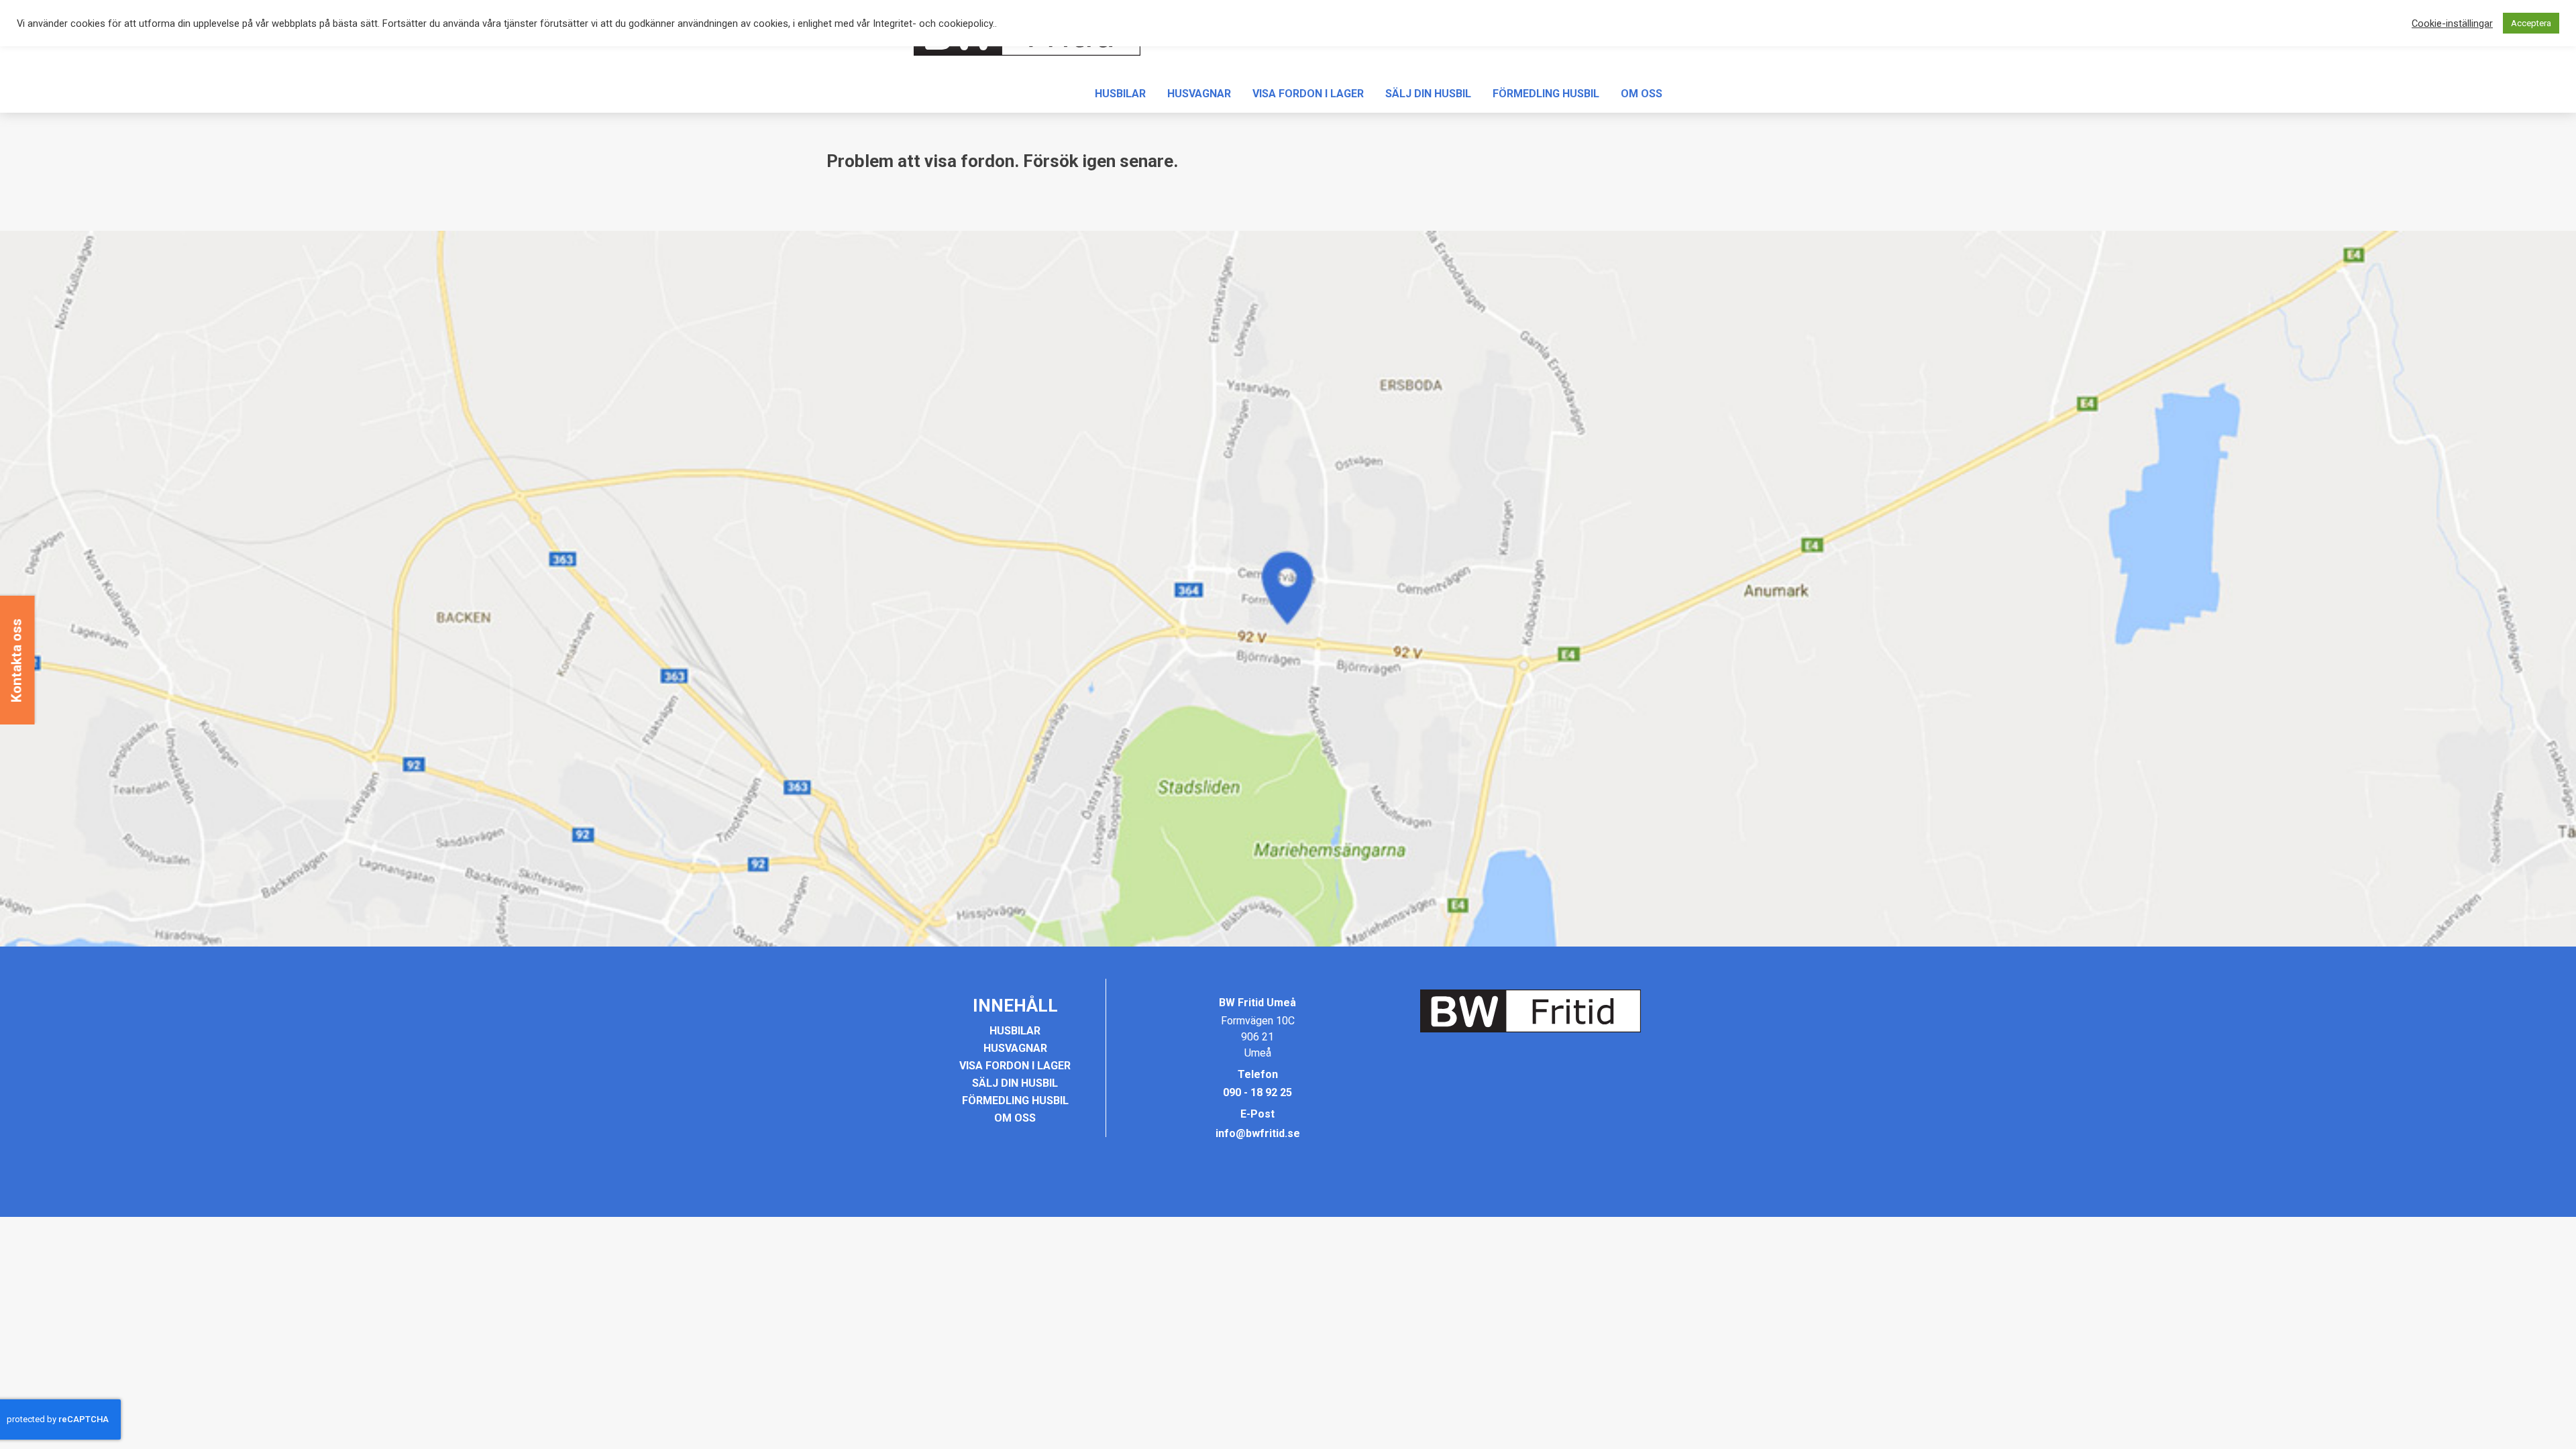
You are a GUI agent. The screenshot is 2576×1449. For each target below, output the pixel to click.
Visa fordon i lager (1308, 94)
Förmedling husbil (1546, 94)
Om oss (1642, 94)
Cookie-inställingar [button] (2452, 23)
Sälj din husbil (1428, 94)
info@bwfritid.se (1258, 1133)
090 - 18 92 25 (1257, 1092)
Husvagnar (1199, 94)
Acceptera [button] (2531, 23)
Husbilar (1120, 94)
